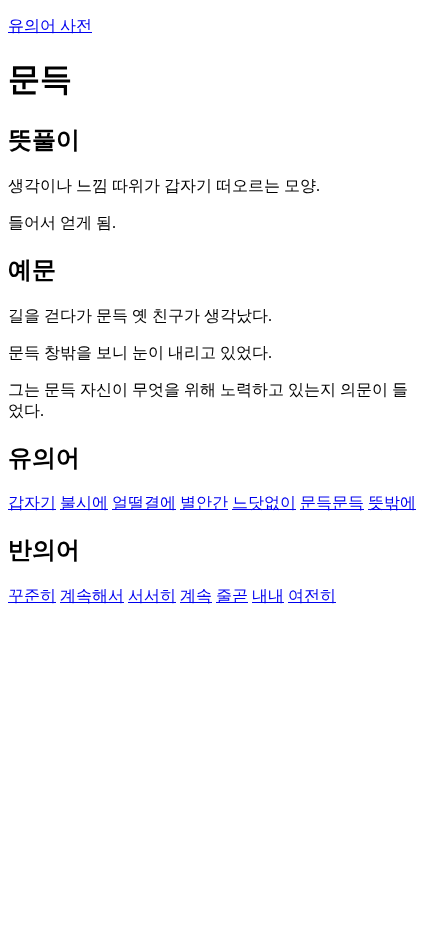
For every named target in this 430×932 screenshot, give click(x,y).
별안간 (204, 502)
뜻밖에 (392, 502)
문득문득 (332, 502)
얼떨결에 (144, 502)
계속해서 (92, 595)
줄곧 (232, 595)
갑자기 (32, 502)
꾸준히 (32, 595)
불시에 (84, 502)
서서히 (152, 595)
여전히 (312, 595)
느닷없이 (264, 502)
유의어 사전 (50, 25)
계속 (196, 595)
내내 (268, 595)
